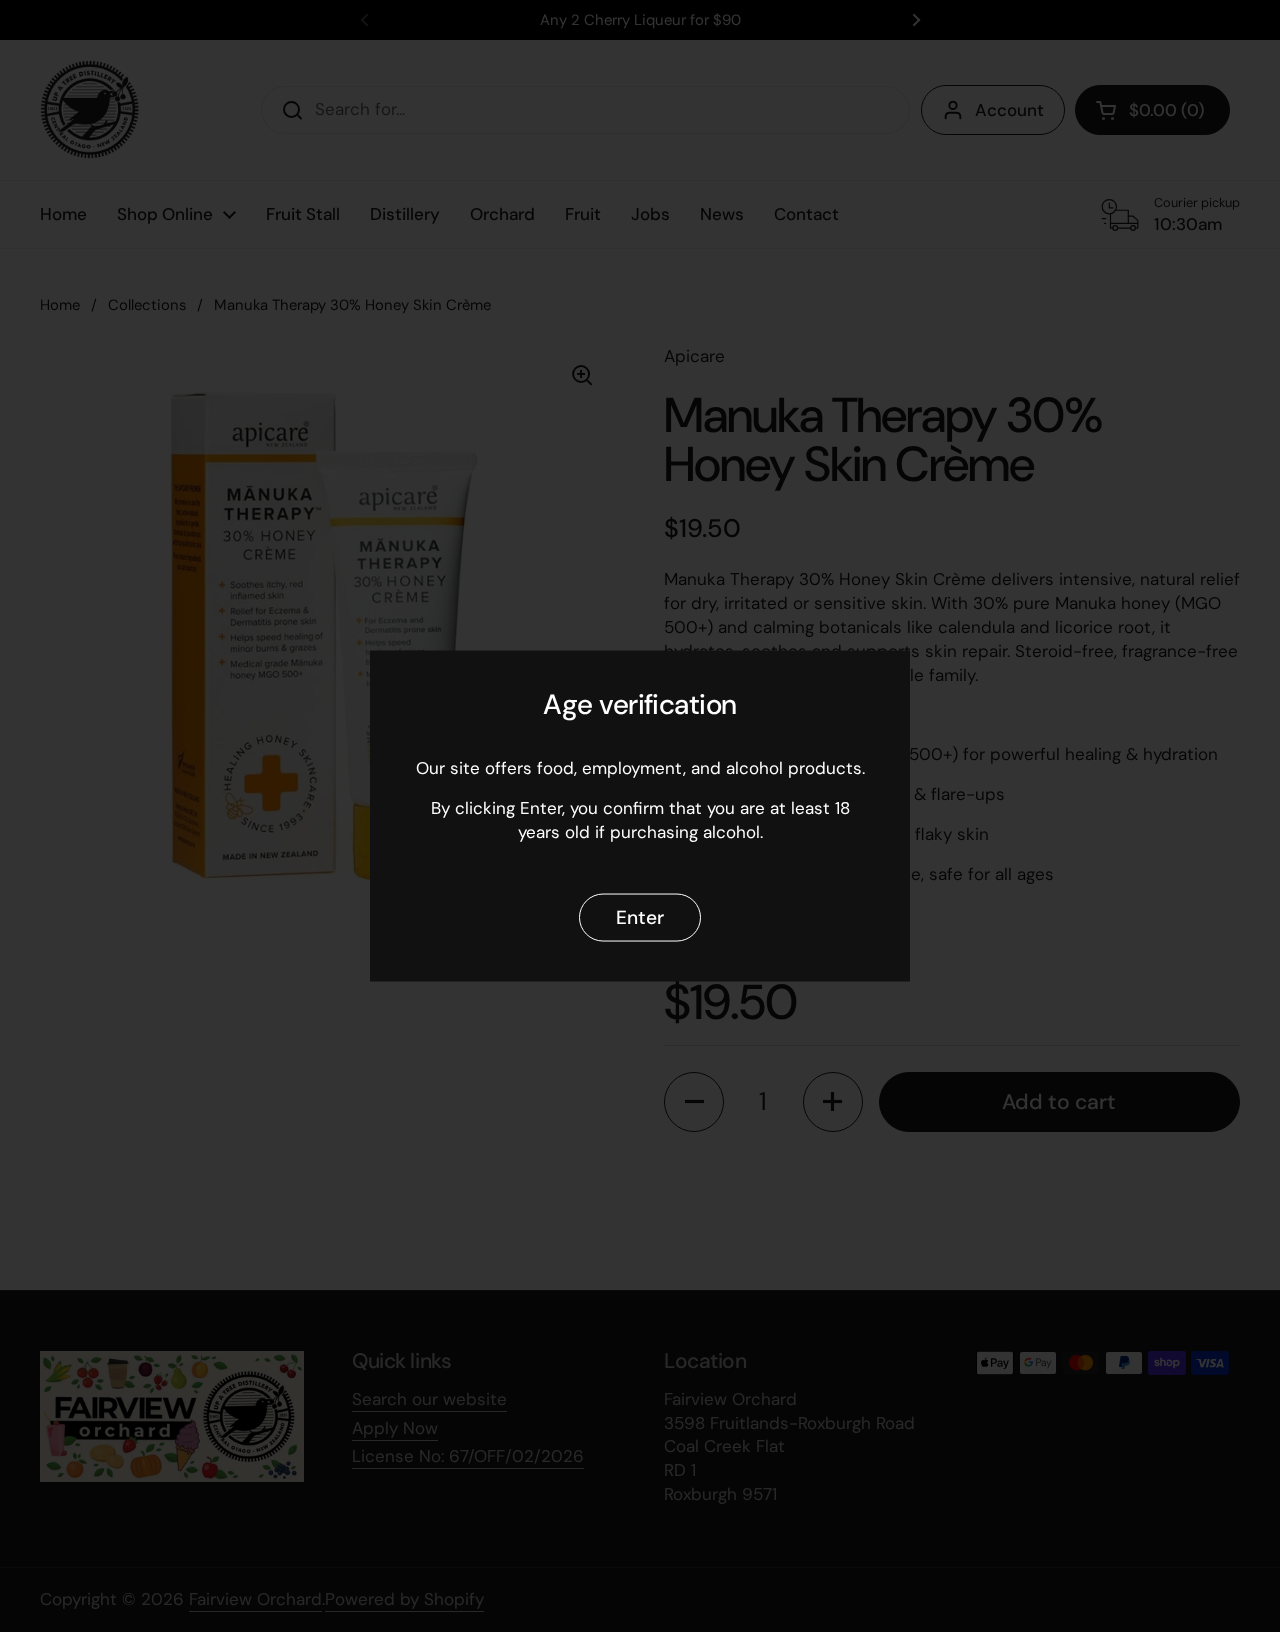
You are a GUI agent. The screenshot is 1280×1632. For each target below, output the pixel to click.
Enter (640, 917)
